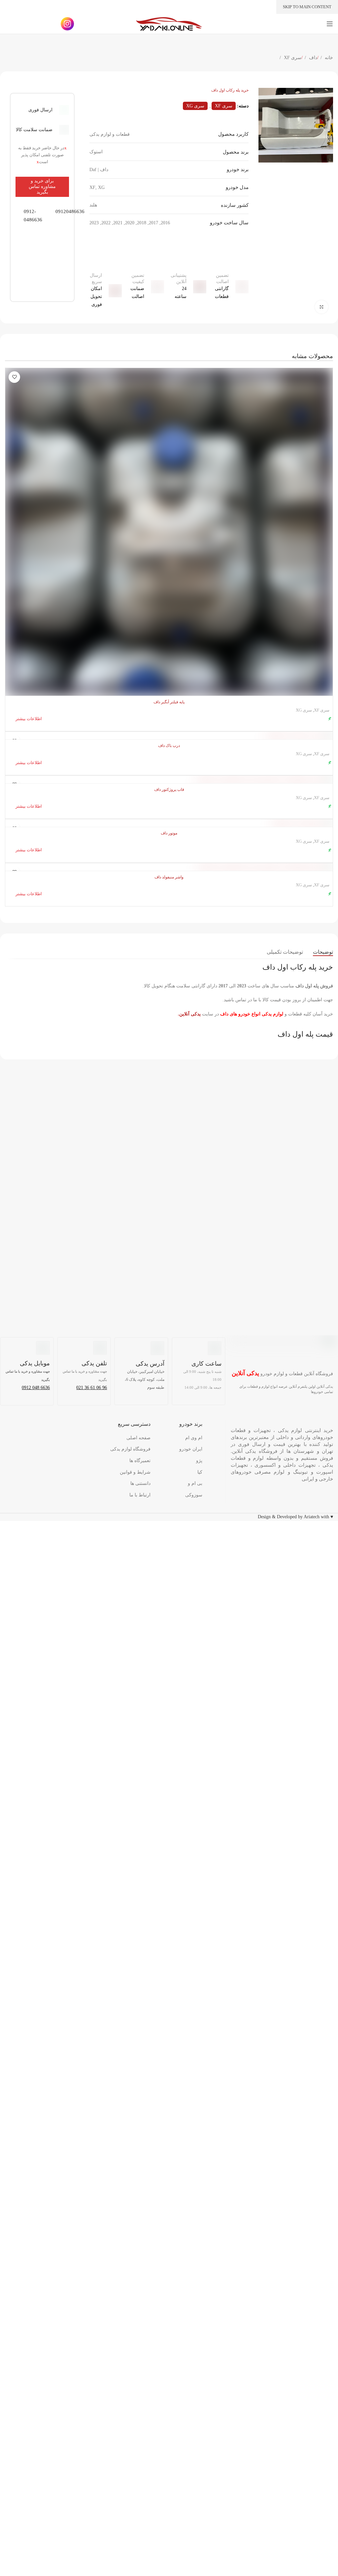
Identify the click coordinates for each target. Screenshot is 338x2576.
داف (312, 58)
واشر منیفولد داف (169, 877)
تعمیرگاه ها (140, 1461)
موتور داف (169, 833)
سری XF (292, 58)
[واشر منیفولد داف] (169, 867)
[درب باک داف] (169, 736)
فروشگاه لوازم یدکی (130, 1449)
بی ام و (195, 1483)
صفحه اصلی (138, 1438)
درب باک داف (169, 746)
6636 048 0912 (36, 1388)
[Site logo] (169, 23)
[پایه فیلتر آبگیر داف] (169, 532)
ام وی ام (194, 1438)
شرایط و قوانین (135, 1472)
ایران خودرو (191, 1449)
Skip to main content (307, 7)
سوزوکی (194, 1495)
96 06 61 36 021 (92, 1388)
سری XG (195, 106)
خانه (328, 58)
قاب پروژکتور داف (169, 790)
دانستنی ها (140, 1483)
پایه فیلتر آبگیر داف (169, 702)
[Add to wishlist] (14, 377)
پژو (199, 1461)
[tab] (323, 952)
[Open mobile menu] (330, 24)
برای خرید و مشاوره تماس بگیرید (42, 186)
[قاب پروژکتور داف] (169, 779)
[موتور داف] (169, 823)
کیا (200, 1472)
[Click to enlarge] (321, 307)
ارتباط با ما (140, 1495)
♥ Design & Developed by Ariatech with (295, 1517)
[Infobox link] (26, 216)
